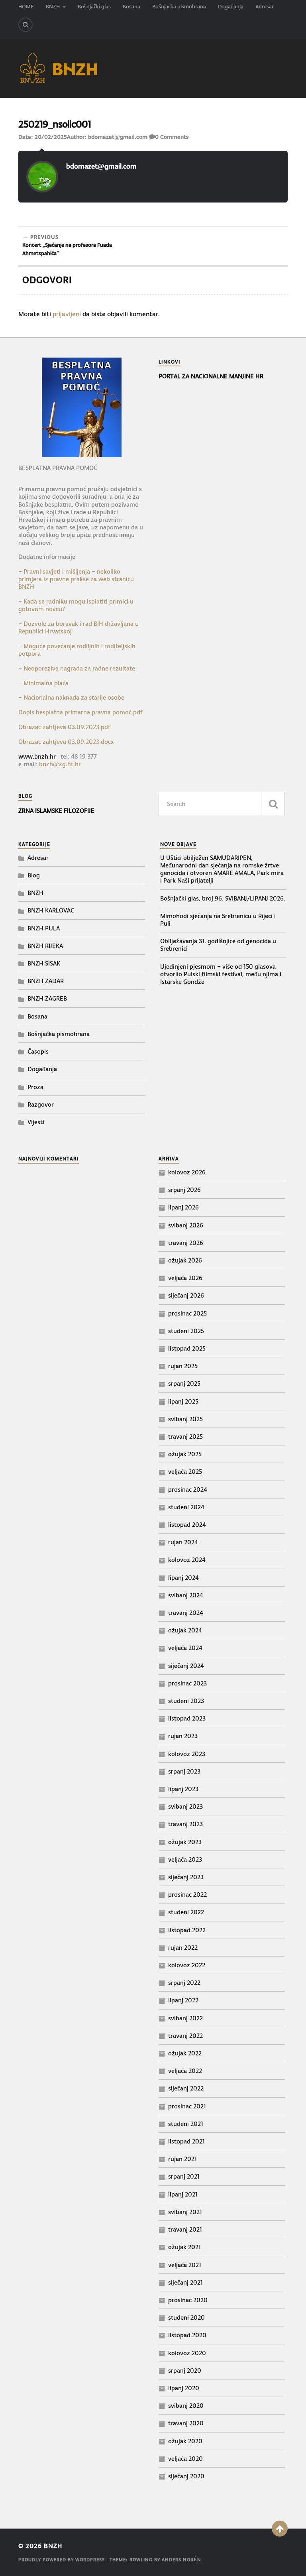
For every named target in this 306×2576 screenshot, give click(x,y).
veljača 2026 (185, 1278)
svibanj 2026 (186, 1225)
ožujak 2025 (185, 1454)
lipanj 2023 (183, 1789)
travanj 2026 (186, 1243)
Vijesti (36, 1122)
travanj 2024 (186, 1613)
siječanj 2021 (185, 2282)
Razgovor (41, 1104)
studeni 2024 (186, 1507)
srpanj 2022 (184, 1983)
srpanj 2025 (184, 1383)
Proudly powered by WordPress (62, 2560)
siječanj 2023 (186, 1877)
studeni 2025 (186, 1331)
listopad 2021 (186, 2141)
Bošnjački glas (94, 7)
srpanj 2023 (184, 1771)
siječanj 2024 (186, 1666)
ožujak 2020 (185, 2441)
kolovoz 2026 (187, 1172)
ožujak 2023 (185, 1842)
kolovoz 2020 (187, 2353)
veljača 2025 (185, 1472)
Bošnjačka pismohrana (179, 7)
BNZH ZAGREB (47, 998)
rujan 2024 (183, 1542)
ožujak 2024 (185, 1630)
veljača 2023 (185, 1859)
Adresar (265, 7)
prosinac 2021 (187, 2106)
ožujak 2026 (185, 1260)
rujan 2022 (183, 1948)
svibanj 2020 (186, 2406)
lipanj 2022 (183, 2000)
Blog (34, 875)
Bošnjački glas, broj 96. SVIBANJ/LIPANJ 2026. (223, 898)
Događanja (231, 7)
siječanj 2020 (186, 2476)
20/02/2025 (51, 137)
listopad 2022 (187, 1930)
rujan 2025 (183, 1366)
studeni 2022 (186, 1912)
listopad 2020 (187, 2335)
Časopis (38, 1051)
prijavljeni (67, 314)
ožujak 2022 (185, 2053)
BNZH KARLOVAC (51, 910)
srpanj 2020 (185, 2371)
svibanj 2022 (185, 2018)
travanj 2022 (185, 2036)
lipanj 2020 (184, 2388)
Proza (35, 1087)
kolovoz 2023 (187, 1754)
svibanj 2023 (185, 1806)
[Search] (25, 25)
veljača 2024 (185, 1648)
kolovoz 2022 (187, 1965)
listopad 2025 (187, 1348)
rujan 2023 (183, 1736)
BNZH (53, 7)
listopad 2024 (187, 1525)
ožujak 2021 (184, 2247)
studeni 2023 (186, 1701)
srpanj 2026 (184, 1190)
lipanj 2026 (183, 1207)
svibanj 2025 (185, 1419)
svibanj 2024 (186, 1595)
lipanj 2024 (183, 1578)
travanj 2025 (185, 1436)
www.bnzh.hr (37, 756)
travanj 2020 (186, 2423)
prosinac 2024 (188, 1490)
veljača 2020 (185, 2459)
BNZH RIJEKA (45, 946)
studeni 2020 (186, 2317)
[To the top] (280, 2529)
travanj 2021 (185, 2229)
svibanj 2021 (185, 2212)
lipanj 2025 (183, 1401)
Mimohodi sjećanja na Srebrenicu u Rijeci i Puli (218, 920)
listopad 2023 (187, 1718)
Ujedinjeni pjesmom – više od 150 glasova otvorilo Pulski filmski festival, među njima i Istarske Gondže (221, 974)
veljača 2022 (185, 2071)
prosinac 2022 (187, 1895)
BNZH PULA (44, 928)
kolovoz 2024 (187, 1560)
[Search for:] (222, 804)
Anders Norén (181, 2560)
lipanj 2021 (183, 2194)
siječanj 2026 (186, 1295)
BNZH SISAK (44, 963)
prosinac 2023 (187, 1683)
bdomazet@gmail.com (118, 137)
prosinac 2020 (188, 2300)
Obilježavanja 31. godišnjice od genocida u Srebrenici (218, 945)
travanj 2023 (185, 1824)
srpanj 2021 (184, 2176)
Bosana (131, 7)
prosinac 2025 (187, 1313)
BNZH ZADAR (46, 981)
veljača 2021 (185, 2265)
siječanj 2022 (186, 2088)
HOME (26, 7)
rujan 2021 (182, 2159)
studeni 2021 (186, 2124)
